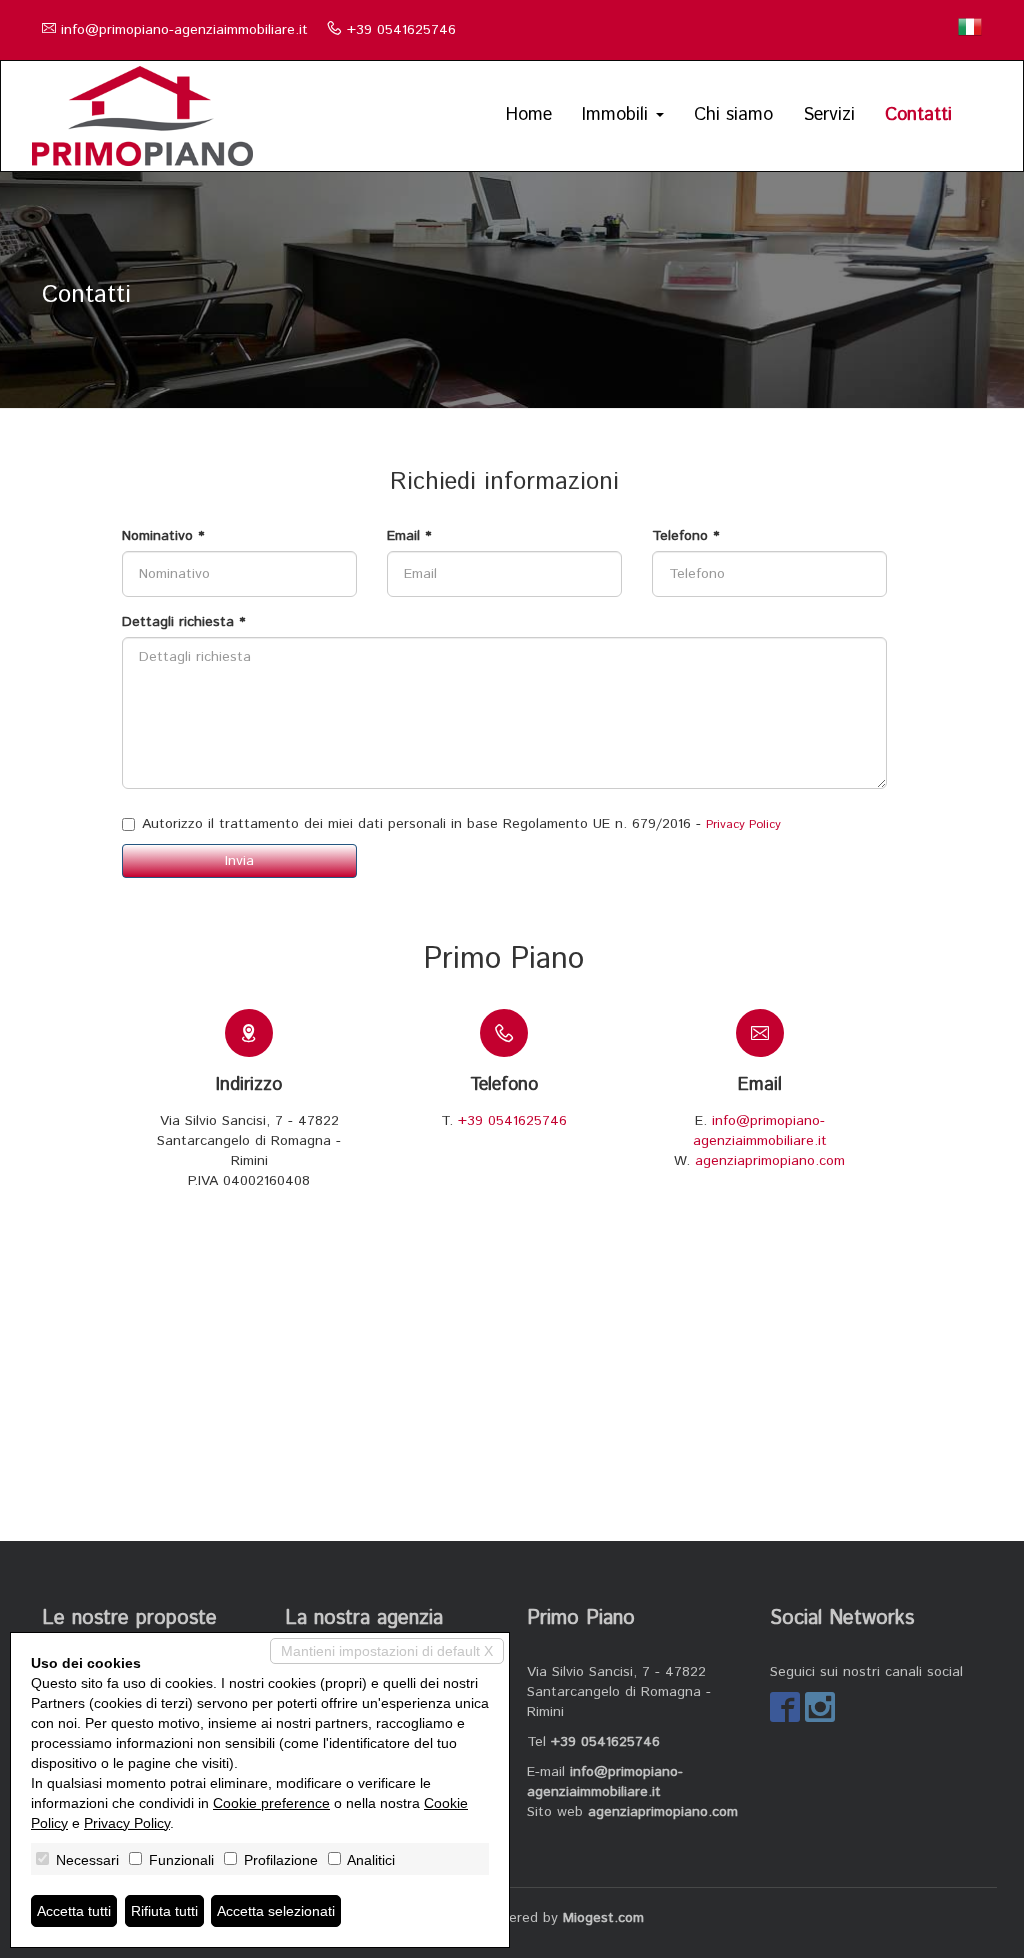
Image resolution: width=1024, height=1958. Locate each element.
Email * (409, 536)
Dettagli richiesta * (183, 622)
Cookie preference (271, 1803)
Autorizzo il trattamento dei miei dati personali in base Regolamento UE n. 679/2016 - (461, 824)
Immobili (618, 115)
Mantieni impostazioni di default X (387, 1651)
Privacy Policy (743, 824)
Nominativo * (163, 536)
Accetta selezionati (276, 1911)
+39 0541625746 (401, 30)
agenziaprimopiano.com (770, 1161)
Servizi (829, 115)
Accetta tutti (74, 1911)
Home (529, 115)
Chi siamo (733, 115)
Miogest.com (603, 1918)
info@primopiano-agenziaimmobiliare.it (184, 30)
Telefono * (685, 536)
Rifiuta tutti (164, 1911)
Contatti (918, 115)
